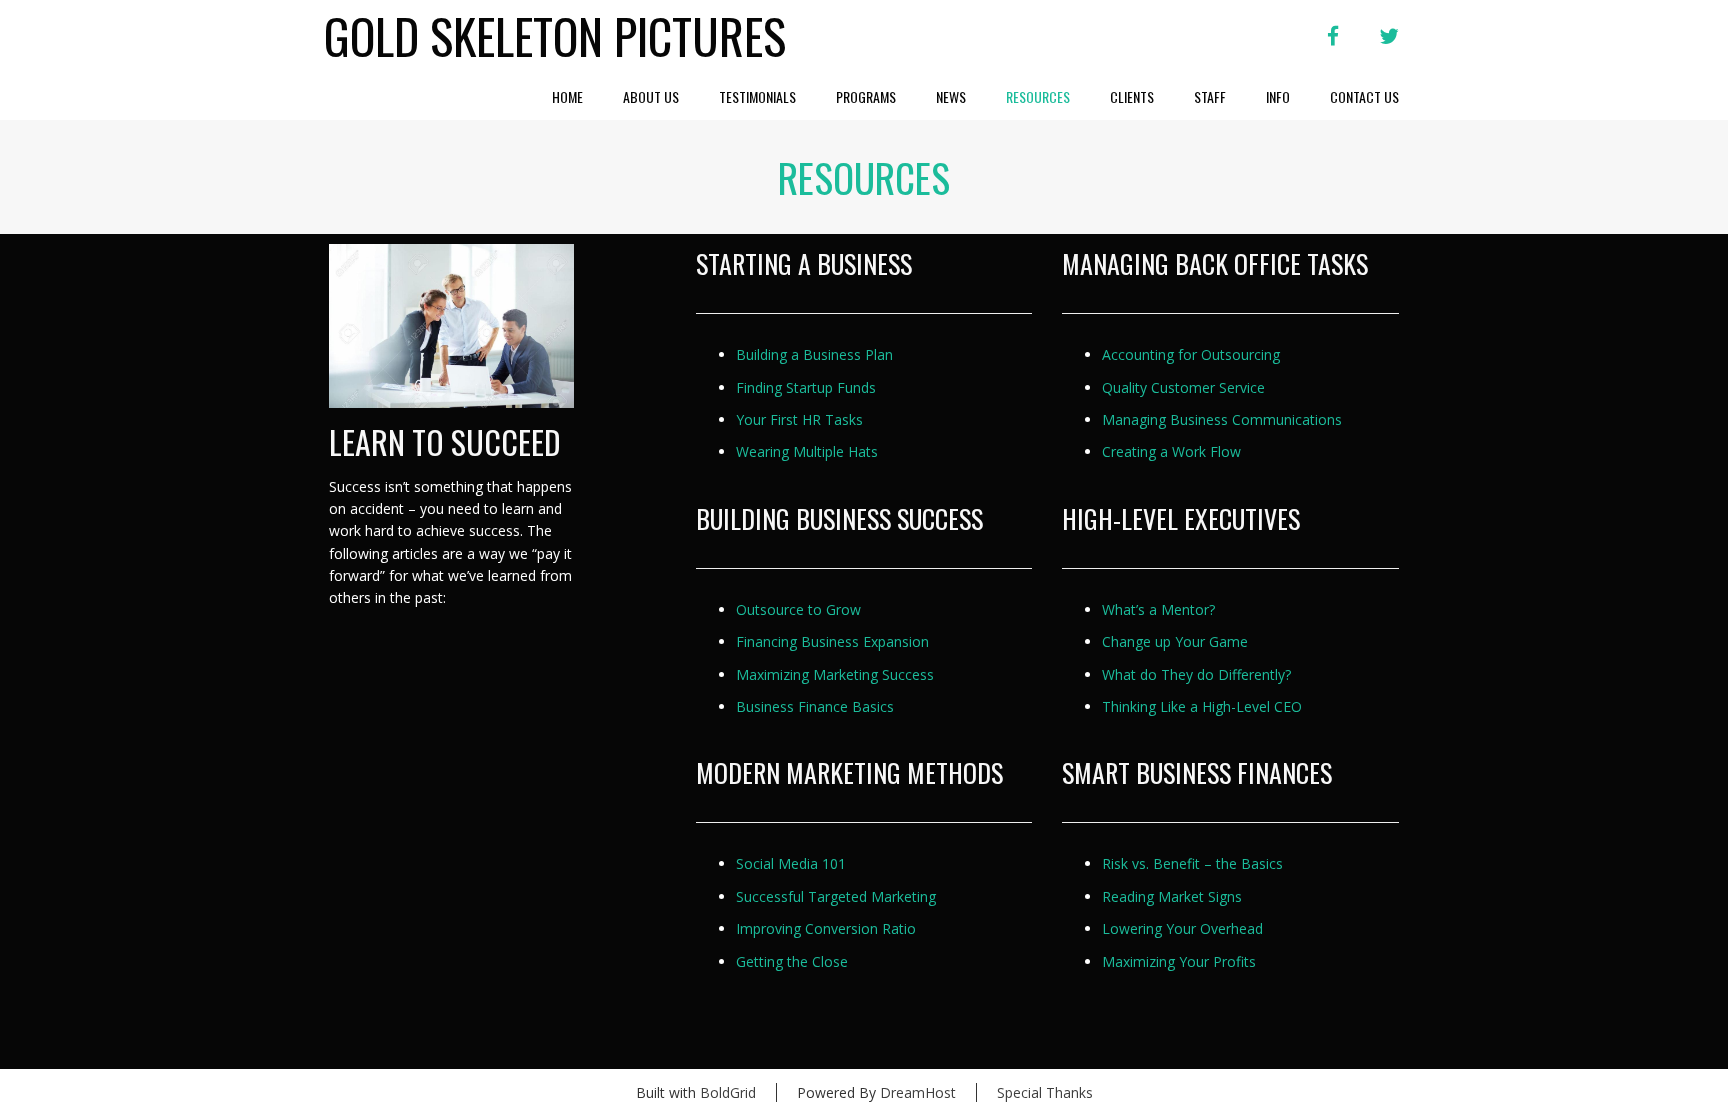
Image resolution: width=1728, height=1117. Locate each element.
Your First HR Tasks (799, 419)
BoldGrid (728, 1092)
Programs (866, 96)
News (951, 96)
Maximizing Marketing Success (835, 674)
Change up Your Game (1175, 641)
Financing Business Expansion (832, 641)
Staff (1210, 96)
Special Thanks (1045, 1092)
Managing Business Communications (1222, 419)
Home (567, 96)
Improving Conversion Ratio (826, 928)
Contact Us (1364, 96)
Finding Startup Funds (806, 387)
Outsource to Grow (798, 609)
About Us (651, 96)
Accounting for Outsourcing (1191, 354)
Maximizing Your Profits (1179, 961)
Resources (1038, 96)
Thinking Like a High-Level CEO (1202, 706)
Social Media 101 (791, 863)
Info (1278, 96)
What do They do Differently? (1196, 674)
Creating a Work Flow (1171, 451)
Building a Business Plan (814, 354)
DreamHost (918, 1092)
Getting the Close (792, 961)
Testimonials (757, 96)
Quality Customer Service (1183, 387)
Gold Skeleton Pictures (555, 36)
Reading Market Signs (1172, 896)
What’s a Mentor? (1158, 609)
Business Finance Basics (815, 706)
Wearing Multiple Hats (807, 451)
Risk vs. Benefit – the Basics (1192, 863)
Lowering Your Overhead (1182, 928)
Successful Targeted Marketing (836, 896)
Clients (1132, 96)
